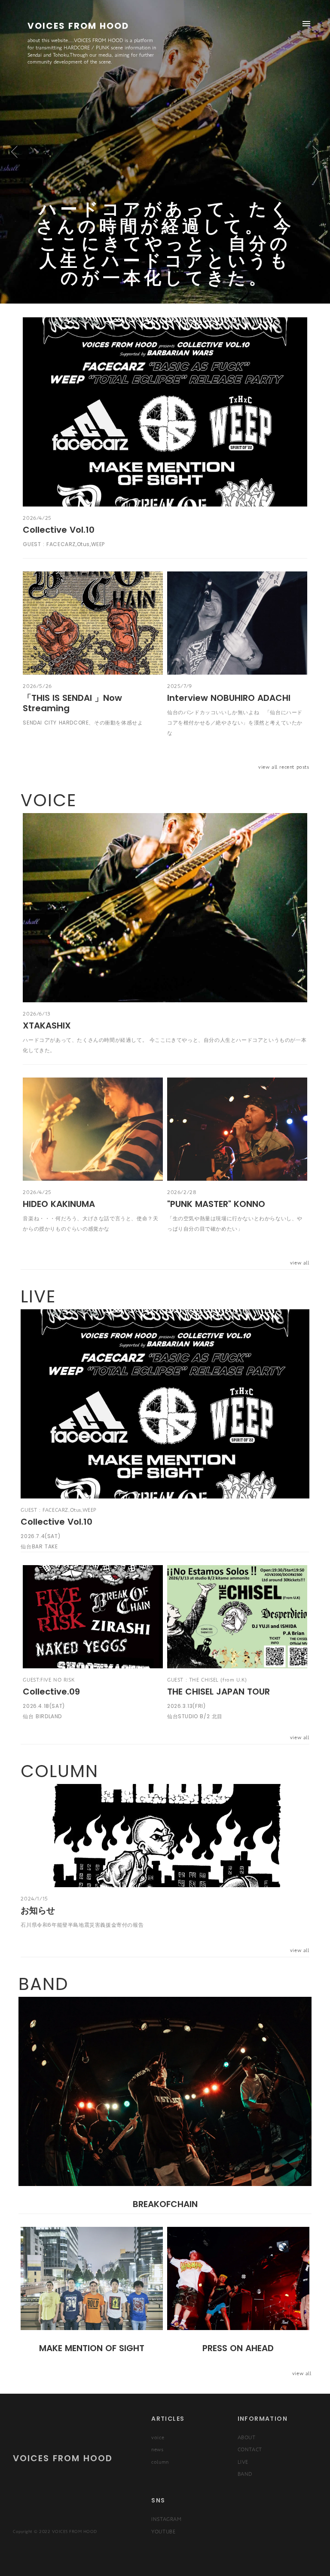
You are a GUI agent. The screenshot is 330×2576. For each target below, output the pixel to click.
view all (300, 1262)
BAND (245, 2474)
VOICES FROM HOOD (63, 2458)
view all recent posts (284, 767)
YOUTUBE (163, 2531)
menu (306, 24)
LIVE (243, 2462)
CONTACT (250, 2449)
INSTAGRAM (166, 2519)
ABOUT (247, 2437)
